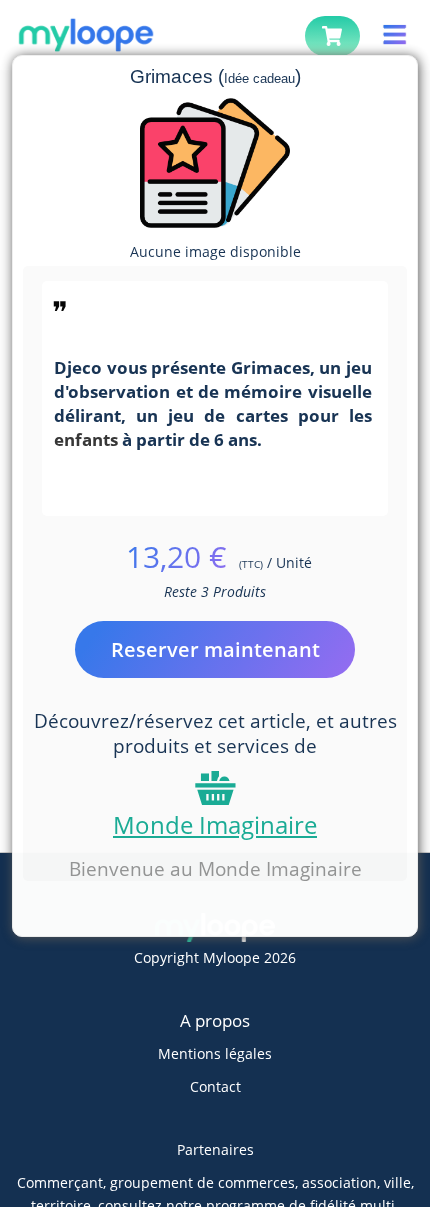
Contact (215, 1086)
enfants (86, 439)
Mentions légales (215, 1053)
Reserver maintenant (215, 649)
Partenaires (215, 1149)
